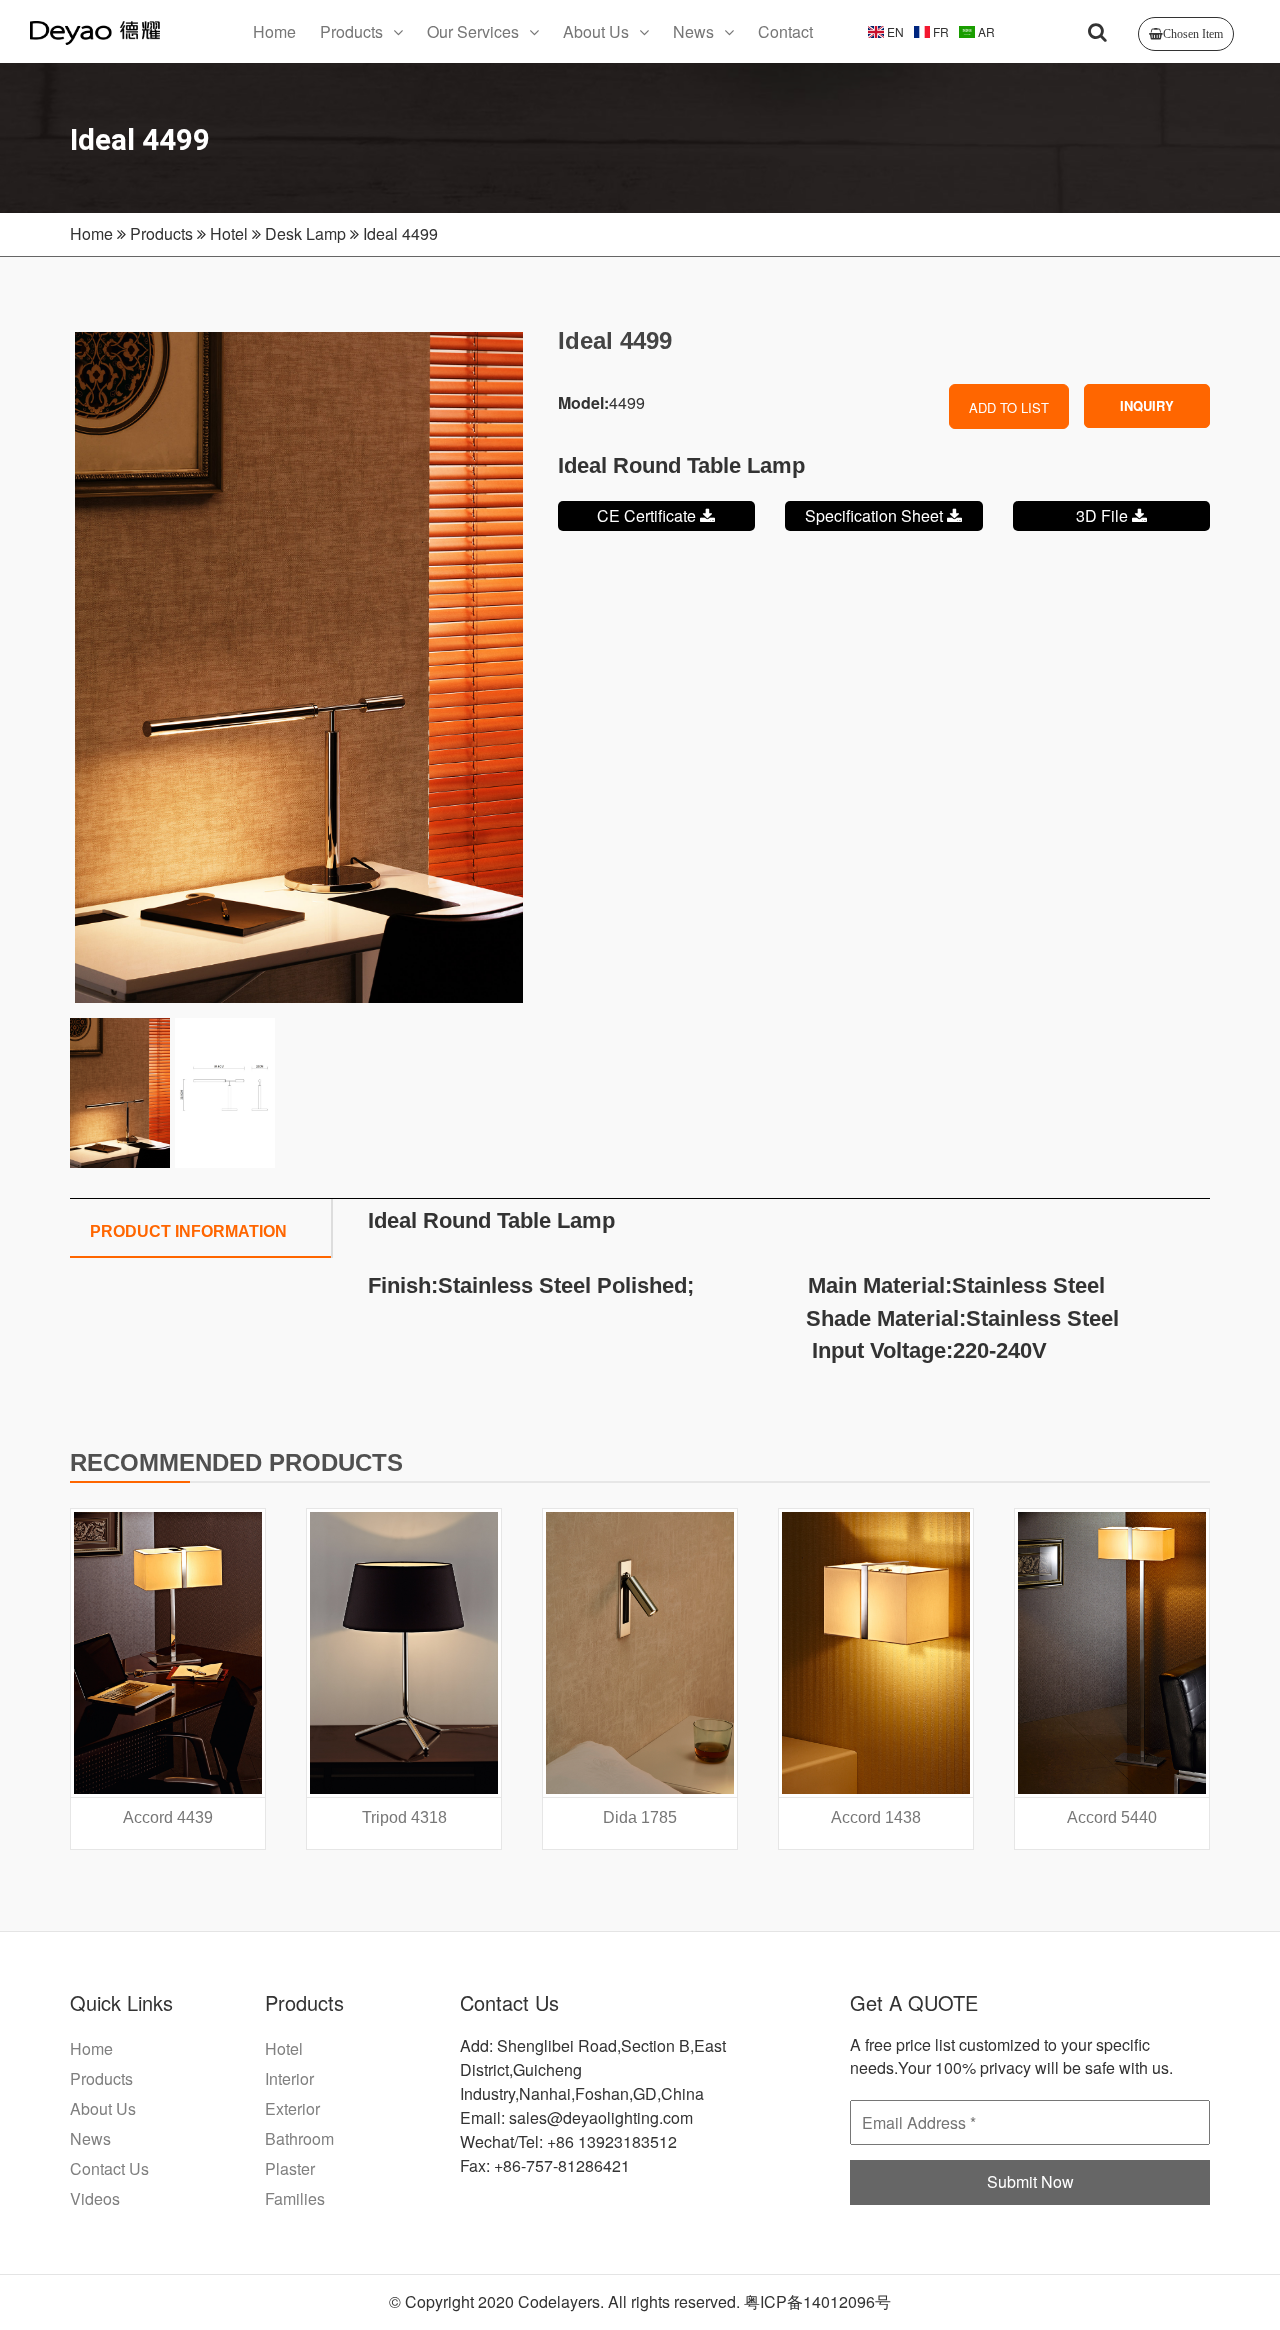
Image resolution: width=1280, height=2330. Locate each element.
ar (985, 31)
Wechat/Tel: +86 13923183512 (568, 2141)
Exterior (292, 2108)
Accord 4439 (168, 1817)
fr (939, 31)
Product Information (188, 1231)
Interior (289, 2078)
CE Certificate (648, 515)
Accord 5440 (1112, 1817)
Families (295, 2198)
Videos (95, 2198)
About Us (596, 31)
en (894, 31)
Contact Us (109, 2168)
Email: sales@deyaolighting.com (576, 2117)
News (693, 31)
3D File (1104, 515)
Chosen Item (1193, 34)
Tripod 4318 (404, 1817)
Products (351, 31)
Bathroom (299, 2138)
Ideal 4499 (400, 233)
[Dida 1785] (640, 1653)
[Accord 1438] (876, 1653)
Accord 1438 (876, 1817)
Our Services (473, 31)
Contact (785, 31)
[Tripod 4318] (404, 1653)
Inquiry (1147, 405)
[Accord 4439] (168, 1653)
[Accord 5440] (1112, 1653)
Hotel (229, 233)
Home (274, 31)
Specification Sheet (876, 515)
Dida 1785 (640, 1817)
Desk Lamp (305, 233)
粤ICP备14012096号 (817, 2301)
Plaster (290, 2168)
